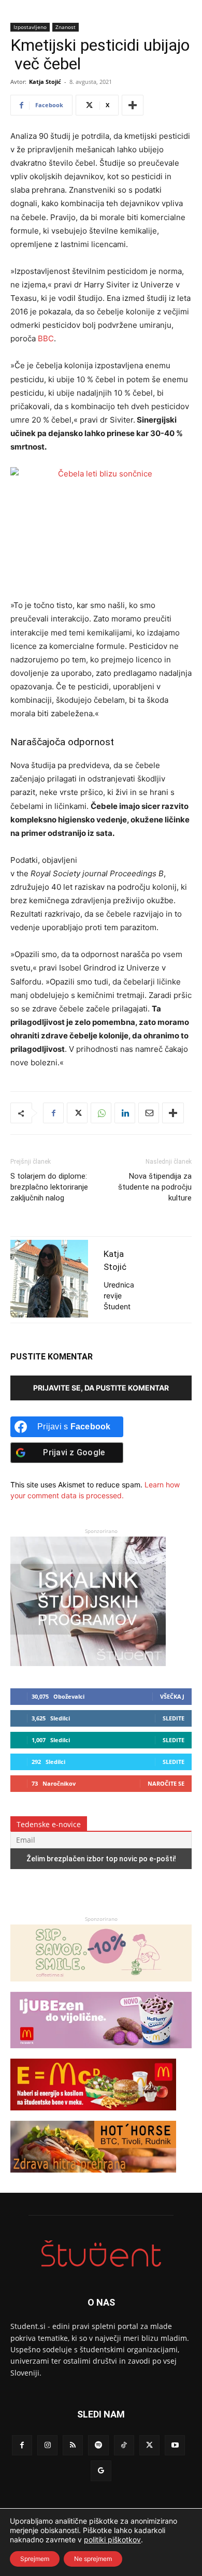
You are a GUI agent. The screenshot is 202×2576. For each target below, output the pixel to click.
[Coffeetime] (101, 1986)
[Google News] (101, 2471)
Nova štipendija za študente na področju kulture (155, 1187)
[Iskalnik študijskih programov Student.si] (88, 1663)
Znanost (66, 27)
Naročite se (166, 1783)
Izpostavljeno (30, 27)
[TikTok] (124, 2445)
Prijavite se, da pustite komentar (101, 1388)
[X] (77, 1113)
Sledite (174, 1718)
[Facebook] (53, 1113)
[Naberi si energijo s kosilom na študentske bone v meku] (93, 2115)
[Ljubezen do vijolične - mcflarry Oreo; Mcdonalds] (101, 2053)
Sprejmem (35, 2559)
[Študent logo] (101, 2254)
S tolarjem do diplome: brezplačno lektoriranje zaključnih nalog (49, 1187)
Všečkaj (172, 1696)
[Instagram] (47, 2445)
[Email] (149, 1113)
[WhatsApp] (101, 1113)
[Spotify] (98, 2445)
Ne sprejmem (93, 2559)
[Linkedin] (125, 1113)
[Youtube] (175, 2445)
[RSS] (73, 2445)
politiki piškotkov (112, 2539)
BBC (46, 338)
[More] (133, 105)
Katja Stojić (45, 82)
